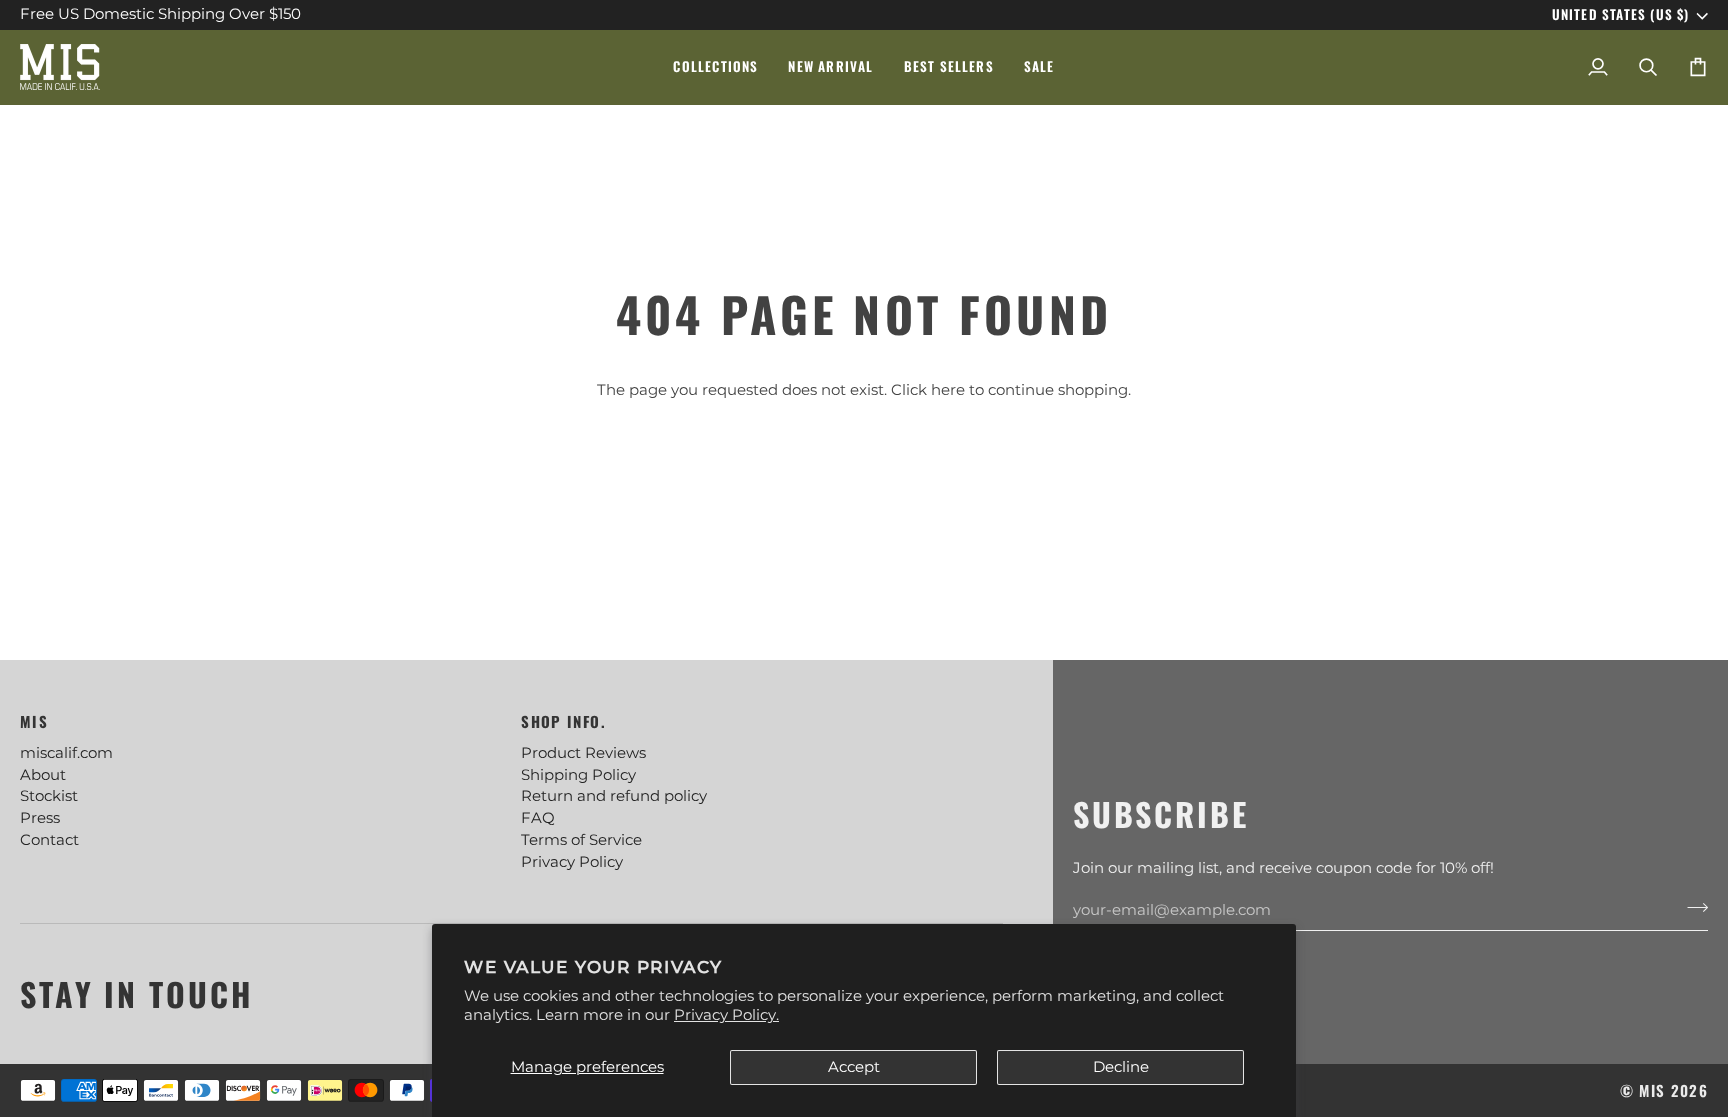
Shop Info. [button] (563, 721)
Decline (1121, 1067)
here (948, 390)
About (43, 775)
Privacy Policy (572, 862)
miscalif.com (66, 753)
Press (40, 818)
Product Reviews (583, 753)
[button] (715, 67)
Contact (49, 840)
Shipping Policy (578, 775)
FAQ (538, 818)
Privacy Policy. (726, 1015)
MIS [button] (34, 721)
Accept (854, 1067)
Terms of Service (581, 840)
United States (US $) (1621, 15)
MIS (1652, 1090)
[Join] (1691, 907)
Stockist (49, 796)
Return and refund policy (614, 796)
